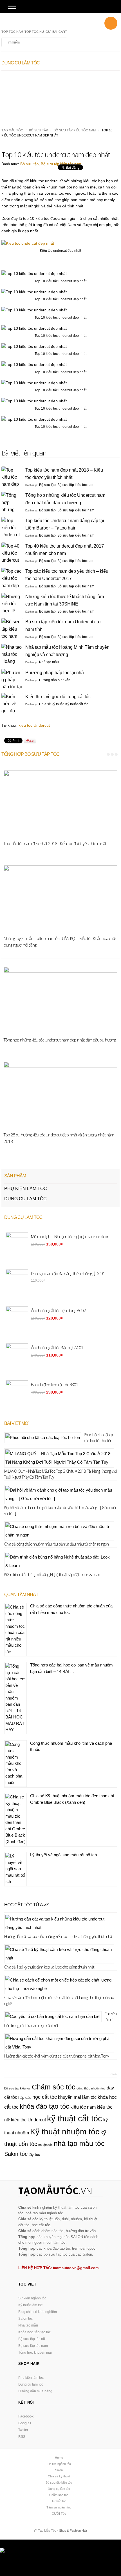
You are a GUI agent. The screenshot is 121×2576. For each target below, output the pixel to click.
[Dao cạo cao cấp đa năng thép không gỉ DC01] (90, 78)
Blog (32, 23)
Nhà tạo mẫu (49, 662)
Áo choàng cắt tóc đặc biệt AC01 (57, 1347)
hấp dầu (25, 2098)
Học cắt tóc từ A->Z (26, 1905)
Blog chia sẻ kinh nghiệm (38, 2312)
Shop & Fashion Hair (73, 2531)
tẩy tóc (34, 2155)
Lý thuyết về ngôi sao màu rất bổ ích (63, 1855)
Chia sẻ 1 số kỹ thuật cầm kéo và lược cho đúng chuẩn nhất (49, 1967)
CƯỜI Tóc (59, 2514)
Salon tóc (16, 2154)
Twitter (23, 2430)
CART (63, 32)
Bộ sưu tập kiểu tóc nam (75, 130)
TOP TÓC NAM (12, 32)
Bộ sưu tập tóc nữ (32, 2339)
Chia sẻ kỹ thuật (51, 704)
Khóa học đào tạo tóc (34, 2332)
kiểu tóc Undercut (34, 725)
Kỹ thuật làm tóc (30, 2305)
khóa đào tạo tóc (44, 2106)
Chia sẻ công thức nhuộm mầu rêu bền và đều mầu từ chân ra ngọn (56, 1544)
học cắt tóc (45, 2097)
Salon (59, 2470)
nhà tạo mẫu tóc (79, 2143)
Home (59, 2458)
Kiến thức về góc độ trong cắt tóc (58, 697)
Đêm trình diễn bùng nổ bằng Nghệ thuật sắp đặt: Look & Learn (53, 1575)
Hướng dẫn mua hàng (35, 2391)
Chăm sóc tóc (54, 2087)
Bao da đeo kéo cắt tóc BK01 (55, 1384)
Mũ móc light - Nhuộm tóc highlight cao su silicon (70, 1236)
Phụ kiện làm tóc (26, 1189)
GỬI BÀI (51, 32)
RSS (22, 2437)
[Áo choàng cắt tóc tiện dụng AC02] (31, 78)
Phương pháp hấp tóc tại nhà (55, 673)
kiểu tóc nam (83, 2107)
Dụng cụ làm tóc (25, 1199)
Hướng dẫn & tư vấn (55, 680)
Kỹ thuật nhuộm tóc (65, 2132)
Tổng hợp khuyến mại (35, 2353)
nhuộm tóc (45, 2145)
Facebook (26, 2416)
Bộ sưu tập (38, 130)
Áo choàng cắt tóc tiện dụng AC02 (28, 92)
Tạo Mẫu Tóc (12, 130)
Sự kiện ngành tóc (32, 2298)
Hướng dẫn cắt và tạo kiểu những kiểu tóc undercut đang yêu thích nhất (59, 1936)
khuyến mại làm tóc (77, 2097)
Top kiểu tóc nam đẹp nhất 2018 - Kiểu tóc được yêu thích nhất (55, 843)
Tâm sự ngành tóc (59, 2507)
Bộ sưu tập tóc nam (33, 2346)
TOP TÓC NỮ (34, 32)
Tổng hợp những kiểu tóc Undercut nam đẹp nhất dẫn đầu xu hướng (60, 1040)
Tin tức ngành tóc (59, 2464)
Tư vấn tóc (59, 2501)
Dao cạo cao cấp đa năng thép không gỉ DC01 (88, 92)
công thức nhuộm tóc (91, 2088)
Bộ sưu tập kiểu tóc (17, 2088)
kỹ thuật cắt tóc (75, 2118)
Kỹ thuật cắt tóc (77, 704)
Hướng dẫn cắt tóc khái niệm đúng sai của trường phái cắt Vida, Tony (56, 2056)
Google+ (25, 2423)
